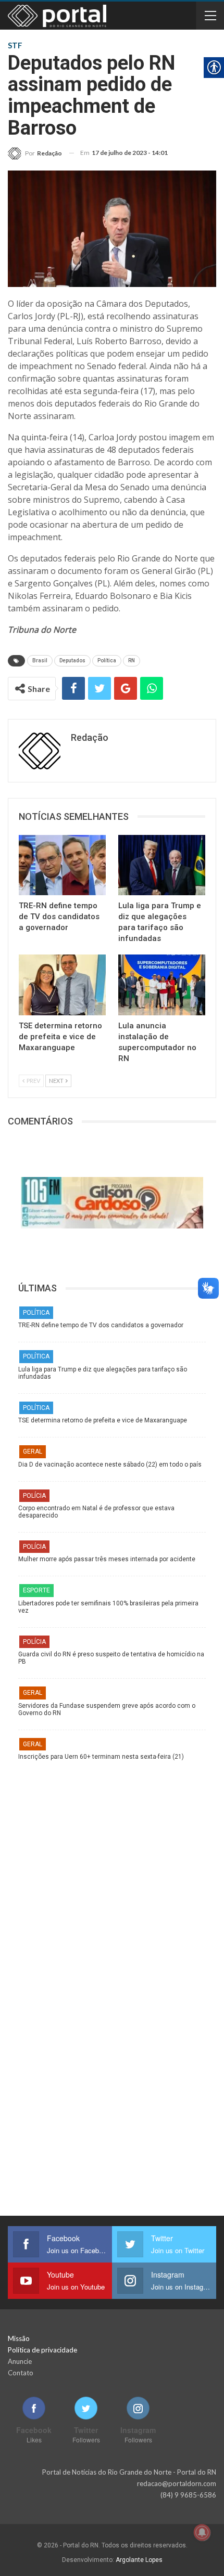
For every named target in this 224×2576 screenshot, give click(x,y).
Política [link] (107, 661)
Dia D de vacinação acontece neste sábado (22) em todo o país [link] (110, 1464)
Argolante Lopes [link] (139, 2560)
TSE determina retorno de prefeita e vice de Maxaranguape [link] (103, 1420)
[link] (35, 153)
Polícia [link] (34, 1496)
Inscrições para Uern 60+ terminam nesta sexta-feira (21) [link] (101, 1757)
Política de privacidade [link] (42, 2350)
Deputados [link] (72, 661)
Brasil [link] (40, 661)
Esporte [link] (36, 1590)
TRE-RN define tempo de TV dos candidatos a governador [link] (101, 1325)
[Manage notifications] (202, 2532)
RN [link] (132, 661)
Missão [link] (19, 2338)
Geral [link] (33, 1452)
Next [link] (57, 1081)
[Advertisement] (112, 1872)
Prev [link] (33, 1081)
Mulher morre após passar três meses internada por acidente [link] (107, 1559)
